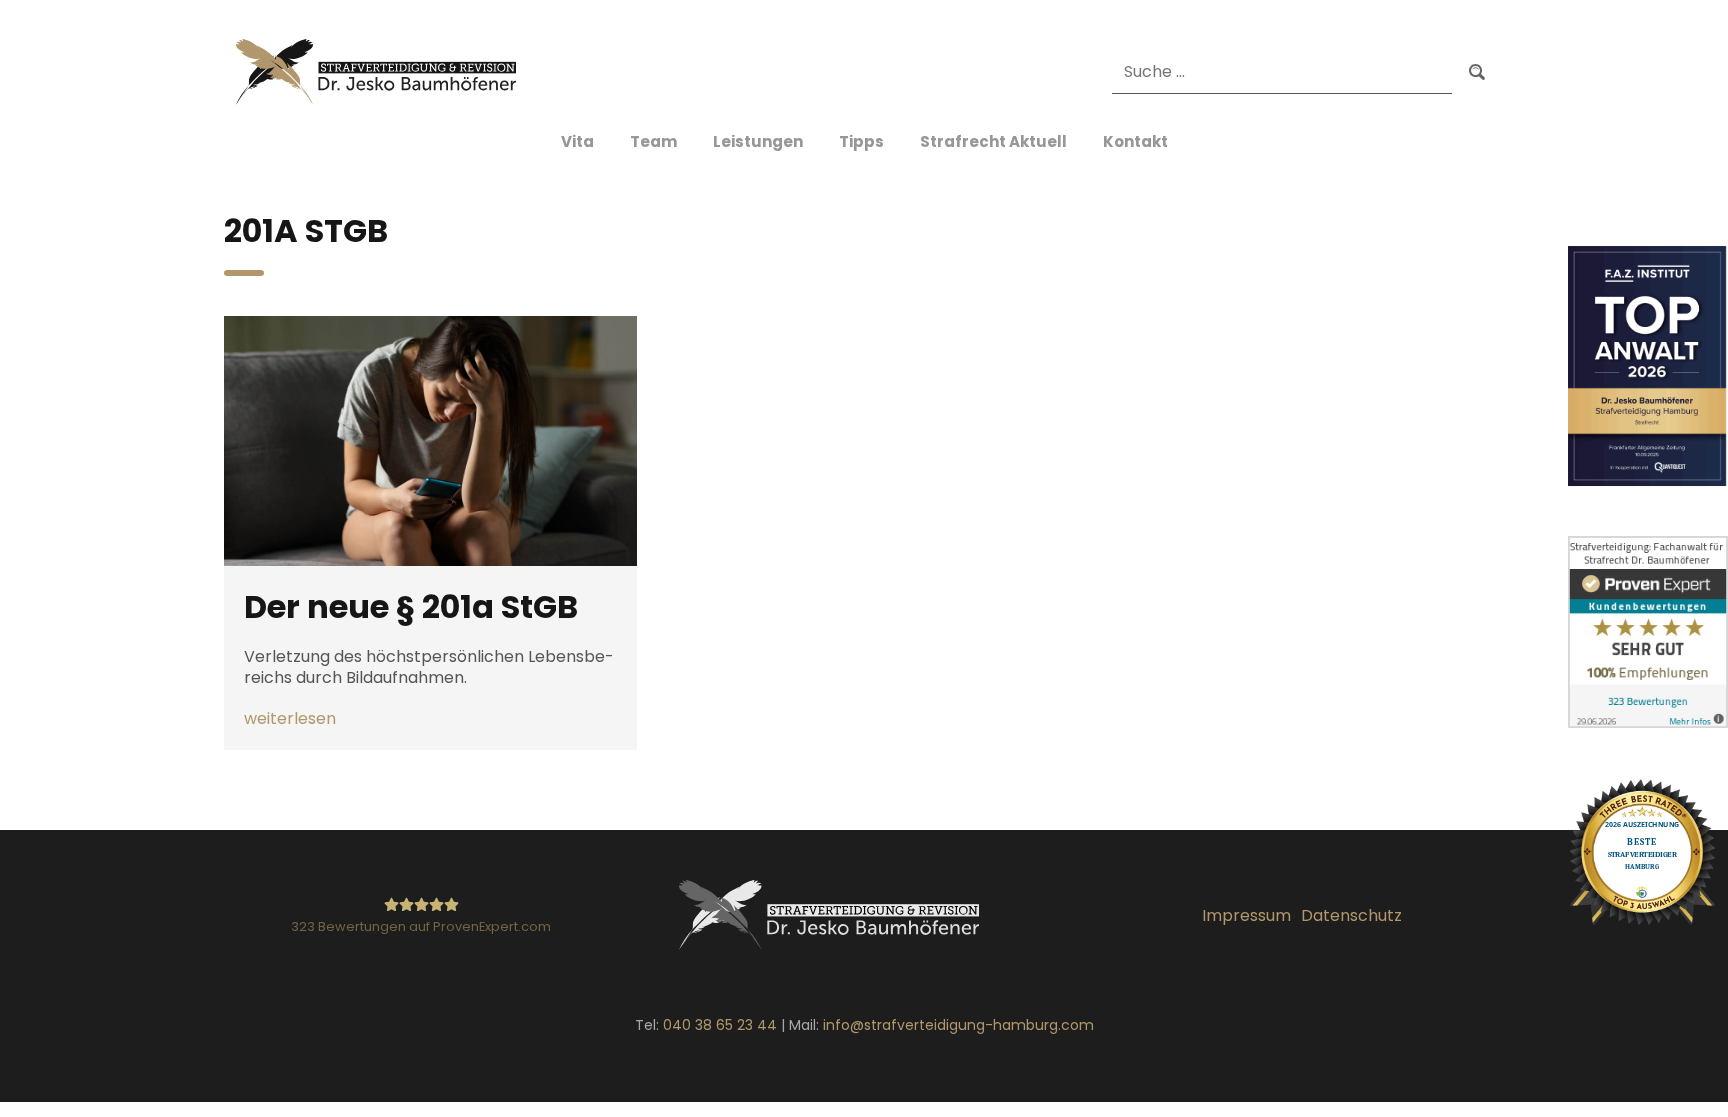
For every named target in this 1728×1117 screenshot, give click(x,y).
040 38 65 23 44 (720, 1025)
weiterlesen (290, 719)
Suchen (1477, 73)
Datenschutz (1351, 915)
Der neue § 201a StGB (411, 607)
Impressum (1246, 915)
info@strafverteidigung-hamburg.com (958, 1025)
